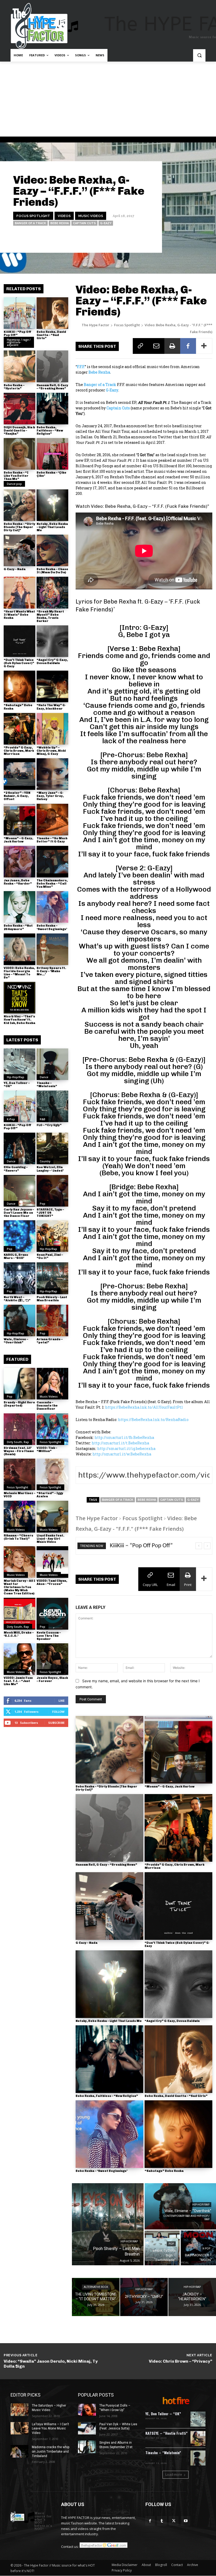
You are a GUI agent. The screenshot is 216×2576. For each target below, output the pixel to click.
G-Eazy (106, 223)
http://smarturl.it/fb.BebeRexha (124, 1437)
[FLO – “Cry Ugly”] (52, 1106)
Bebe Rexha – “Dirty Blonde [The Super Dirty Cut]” (19, 527)
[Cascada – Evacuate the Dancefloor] (52, 1384)
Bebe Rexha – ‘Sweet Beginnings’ (52, 927)
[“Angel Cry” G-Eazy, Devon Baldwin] (52, 641)
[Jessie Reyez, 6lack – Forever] (52, 1659)
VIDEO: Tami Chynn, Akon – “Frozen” (52, 1582)
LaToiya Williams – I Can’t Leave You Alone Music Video (50, 2429)
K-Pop (11, 1119)
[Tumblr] (162, 2521)
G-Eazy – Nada (15, 569)
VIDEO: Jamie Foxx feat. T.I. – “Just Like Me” (18, 1681)
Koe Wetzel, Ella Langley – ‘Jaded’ (50, 1169)
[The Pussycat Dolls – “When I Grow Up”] (87, 2410)
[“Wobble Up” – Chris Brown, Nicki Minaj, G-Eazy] (52, 729)
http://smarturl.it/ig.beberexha (126, 1448)
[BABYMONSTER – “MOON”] (198, 2248)
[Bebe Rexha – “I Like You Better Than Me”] (19, 454)
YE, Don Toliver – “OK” (17, 1085)
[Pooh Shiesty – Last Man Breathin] (52, 1278)
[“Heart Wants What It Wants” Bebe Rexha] (19, 592)
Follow (58, 1712)
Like (62, 1701)
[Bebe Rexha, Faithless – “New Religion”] (52, 409)
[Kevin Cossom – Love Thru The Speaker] (52, 1614)
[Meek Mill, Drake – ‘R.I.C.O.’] (19, 1614)
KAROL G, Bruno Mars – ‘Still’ (16, 1256)
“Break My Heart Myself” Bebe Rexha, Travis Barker (50, 616)
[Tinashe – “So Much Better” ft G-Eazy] (52, 820)
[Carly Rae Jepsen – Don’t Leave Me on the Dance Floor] (19, 1191)
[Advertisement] (108, 101)
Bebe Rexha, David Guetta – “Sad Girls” (51, 335)
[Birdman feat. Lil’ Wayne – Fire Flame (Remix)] (19, 1429)
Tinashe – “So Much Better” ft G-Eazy (52, 840)
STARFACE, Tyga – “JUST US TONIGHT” (50, 1213)
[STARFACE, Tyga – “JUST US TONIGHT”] (52, 1191)
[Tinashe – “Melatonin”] (52, 1064)
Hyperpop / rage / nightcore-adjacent (19, 342)
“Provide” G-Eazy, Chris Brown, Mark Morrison (19, 751)
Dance (44, 1077)
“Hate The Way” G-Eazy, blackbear (51, 707)
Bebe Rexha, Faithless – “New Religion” (50, 431)
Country (45, 1161)
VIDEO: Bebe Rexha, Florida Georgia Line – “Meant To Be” (19, 973)
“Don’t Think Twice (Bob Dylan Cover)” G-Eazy (19, 663)
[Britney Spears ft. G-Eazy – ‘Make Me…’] (52, 949)
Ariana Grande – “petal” (50, 1341)
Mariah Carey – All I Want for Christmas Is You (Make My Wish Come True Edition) (19, 1587)
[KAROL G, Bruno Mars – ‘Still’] (19, 1236)
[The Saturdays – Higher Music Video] (19, 2410)
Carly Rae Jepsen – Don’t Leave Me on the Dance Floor (19, 1213)
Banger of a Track (30, 223)
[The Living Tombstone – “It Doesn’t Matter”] (96, 2297)
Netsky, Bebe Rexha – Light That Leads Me (52, 527)
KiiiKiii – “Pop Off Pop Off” (18, 333)
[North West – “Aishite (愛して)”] (19, 1278)
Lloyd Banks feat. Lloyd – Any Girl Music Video (50, 1539)
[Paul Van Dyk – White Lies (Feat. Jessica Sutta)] (87, 2428)
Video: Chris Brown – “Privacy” (181, 2361)
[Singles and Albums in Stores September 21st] (87, 2447)
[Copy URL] (141, 346)
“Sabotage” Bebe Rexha (164, 2171)
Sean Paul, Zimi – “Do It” (50, 1256)
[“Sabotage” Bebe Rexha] (19, 686)
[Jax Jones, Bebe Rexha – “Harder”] (19, 862)
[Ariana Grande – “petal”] (52, 1320)
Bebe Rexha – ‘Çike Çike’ (51, 474)
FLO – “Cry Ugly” (49, 1125)
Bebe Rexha (60, 223)
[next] (207, 1546)
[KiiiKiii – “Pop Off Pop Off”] (19, 313)
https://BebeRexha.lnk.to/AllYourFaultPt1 (144, 1407)
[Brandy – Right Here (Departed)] (19, 1384)
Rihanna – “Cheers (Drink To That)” (18, 1537)
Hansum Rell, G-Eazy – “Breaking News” (52, 387)
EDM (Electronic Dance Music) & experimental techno (166, 2458)
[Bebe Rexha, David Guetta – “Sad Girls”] (52, 313)
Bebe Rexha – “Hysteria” (14, 387)
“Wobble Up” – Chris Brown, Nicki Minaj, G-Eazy (51, 751)
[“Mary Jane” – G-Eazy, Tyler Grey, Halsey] (52, 774)
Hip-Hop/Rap (16, 1077)
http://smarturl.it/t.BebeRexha (120, 1443)
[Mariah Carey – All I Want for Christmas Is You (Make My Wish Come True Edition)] (19, 1562)
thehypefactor (140, 238)
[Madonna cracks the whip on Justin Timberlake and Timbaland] (19, 2451)
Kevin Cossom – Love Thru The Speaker (49, 1636)
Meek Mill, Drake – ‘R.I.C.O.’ (19, 1634)
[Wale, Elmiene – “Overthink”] (19, 1320)
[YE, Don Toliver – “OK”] (19, 1064)
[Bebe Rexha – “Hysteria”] (19, 366)
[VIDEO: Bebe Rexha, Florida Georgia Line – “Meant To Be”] (19, 949)
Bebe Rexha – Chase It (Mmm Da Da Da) (52, 571)
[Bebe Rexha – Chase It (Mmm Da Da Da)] (52, 550)
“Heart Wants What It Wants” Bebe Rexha (19, 615)
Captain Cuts (84, 223)
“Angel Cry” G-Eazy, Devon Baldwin (52, 662)
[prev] (199, 1546)
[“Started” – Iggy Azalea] (52, 1474)
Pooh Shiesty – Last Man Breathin (52, 1299)
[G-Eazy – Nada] (19, 550)
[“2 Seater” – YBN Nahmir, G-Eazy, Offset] (19, 774)
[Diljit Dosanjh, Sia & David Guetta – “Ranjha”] (19, 409)
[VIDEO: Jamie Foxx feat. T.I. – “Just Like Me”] (19, 1659)
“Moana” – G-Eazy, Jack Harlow (18, 840)
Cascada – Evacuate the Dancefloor (47, 1406)
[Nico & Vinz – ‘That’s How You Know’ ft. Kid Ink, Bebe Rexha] (19, 998)
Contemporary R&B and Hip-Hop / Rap (186, 2218)
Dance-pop (14, 484)
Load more (174, 2475)
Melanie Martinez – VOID (19, 1495)
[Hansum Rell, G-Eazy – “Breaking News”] (52, 366)
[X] (174, 2521)
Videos (64, 216)
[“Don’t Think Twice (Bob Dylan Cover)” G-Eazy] (19, 641)
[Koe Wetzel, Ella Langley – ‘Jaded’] (52, 1148)
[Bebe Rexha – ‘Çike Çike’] (52, 454)
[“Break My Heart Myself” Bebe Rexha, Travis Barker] (52, 592)
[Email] (156, 346)
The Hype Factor (95, 325)
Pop (43, 1204)
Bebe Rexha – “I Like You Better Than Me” (16, 476)
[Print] (172, 346)
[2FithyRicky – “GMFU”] (144, 2297)
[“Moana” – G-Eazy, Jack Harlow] (19, 820)
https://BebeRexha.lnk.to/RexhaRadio (153, 1420)
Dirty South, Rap (18, 1442)
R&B (43, 1119)
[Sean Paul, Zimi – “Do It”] (52, 1236)
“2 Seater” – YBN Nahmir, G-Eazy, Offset (17, 796)
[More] (204, 346)
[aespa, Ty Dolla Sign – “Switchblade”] (162, 2248)
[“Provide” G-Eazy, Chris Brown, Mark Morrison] (19, 729)
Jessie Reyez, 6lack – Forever (52, 1679)
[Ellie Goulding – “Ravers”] (19, 1148)
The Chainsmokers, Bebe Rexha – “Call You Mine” (52, 884)
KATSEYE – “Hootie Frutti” (166, 2433)
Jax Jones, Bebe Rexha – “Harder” (18, 882)
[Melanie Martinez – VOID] (19, 1474)
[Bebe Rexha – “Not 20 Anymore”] (19, 907)
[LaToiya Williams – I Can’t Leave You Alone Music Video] (19, 2428)
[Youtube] (186, 2521)
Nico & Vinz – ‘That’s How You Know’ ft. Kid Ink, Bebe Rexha (19, 1020)
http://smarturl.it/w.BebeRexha (122, 1454)
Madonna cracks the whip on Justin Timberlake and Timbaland (51, 2452)
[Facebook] (188, 346)
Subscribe (56, 1723)
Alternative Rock (96, 2287)
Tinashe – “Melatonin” (47, 1085)
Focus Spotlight (33, 216)
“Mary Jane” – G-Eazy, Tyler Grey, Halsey (50, 796)
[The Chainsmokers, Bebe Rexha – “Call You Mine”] (52, 862)
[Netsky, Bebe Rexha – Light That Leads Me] (52, 505)
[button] (199, 55)
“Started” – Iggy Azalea (50, 1495)
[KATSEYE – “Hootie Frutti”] (198, 2439)
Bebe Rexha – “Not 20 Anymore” (18, 927)
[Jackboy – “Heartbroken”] (192, 2297)
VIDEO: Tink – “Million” (47, 1450)
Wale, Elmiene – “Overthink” (16, 1341)
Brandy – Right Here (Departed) (19, 1404)
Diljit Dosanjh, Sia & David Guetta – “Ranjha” (19, 431)
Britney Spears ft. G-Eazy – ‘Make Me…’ (51, 971)
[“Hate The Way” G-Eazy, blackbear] (52, 686)
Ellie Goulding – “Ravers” (16, 1169)
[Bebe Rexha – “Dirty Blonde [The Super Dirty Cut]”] (19, 505)
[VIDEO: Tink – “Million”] (52, 1429)
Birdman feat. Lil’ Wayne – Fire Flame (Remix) (19, 1451)
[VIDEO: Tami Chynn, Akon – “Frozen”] (52, 1562)
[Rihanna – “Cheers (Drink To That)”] (19, 1517)
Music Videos (91, 216)
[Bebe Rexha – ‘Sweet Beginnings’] (52, 907)
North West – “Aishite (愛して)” (17, 1299)
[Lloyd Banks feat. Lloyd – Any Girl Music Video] (52, 1517)
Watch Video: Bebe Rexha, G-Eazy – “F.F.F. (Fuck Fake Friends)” (142, 506)
